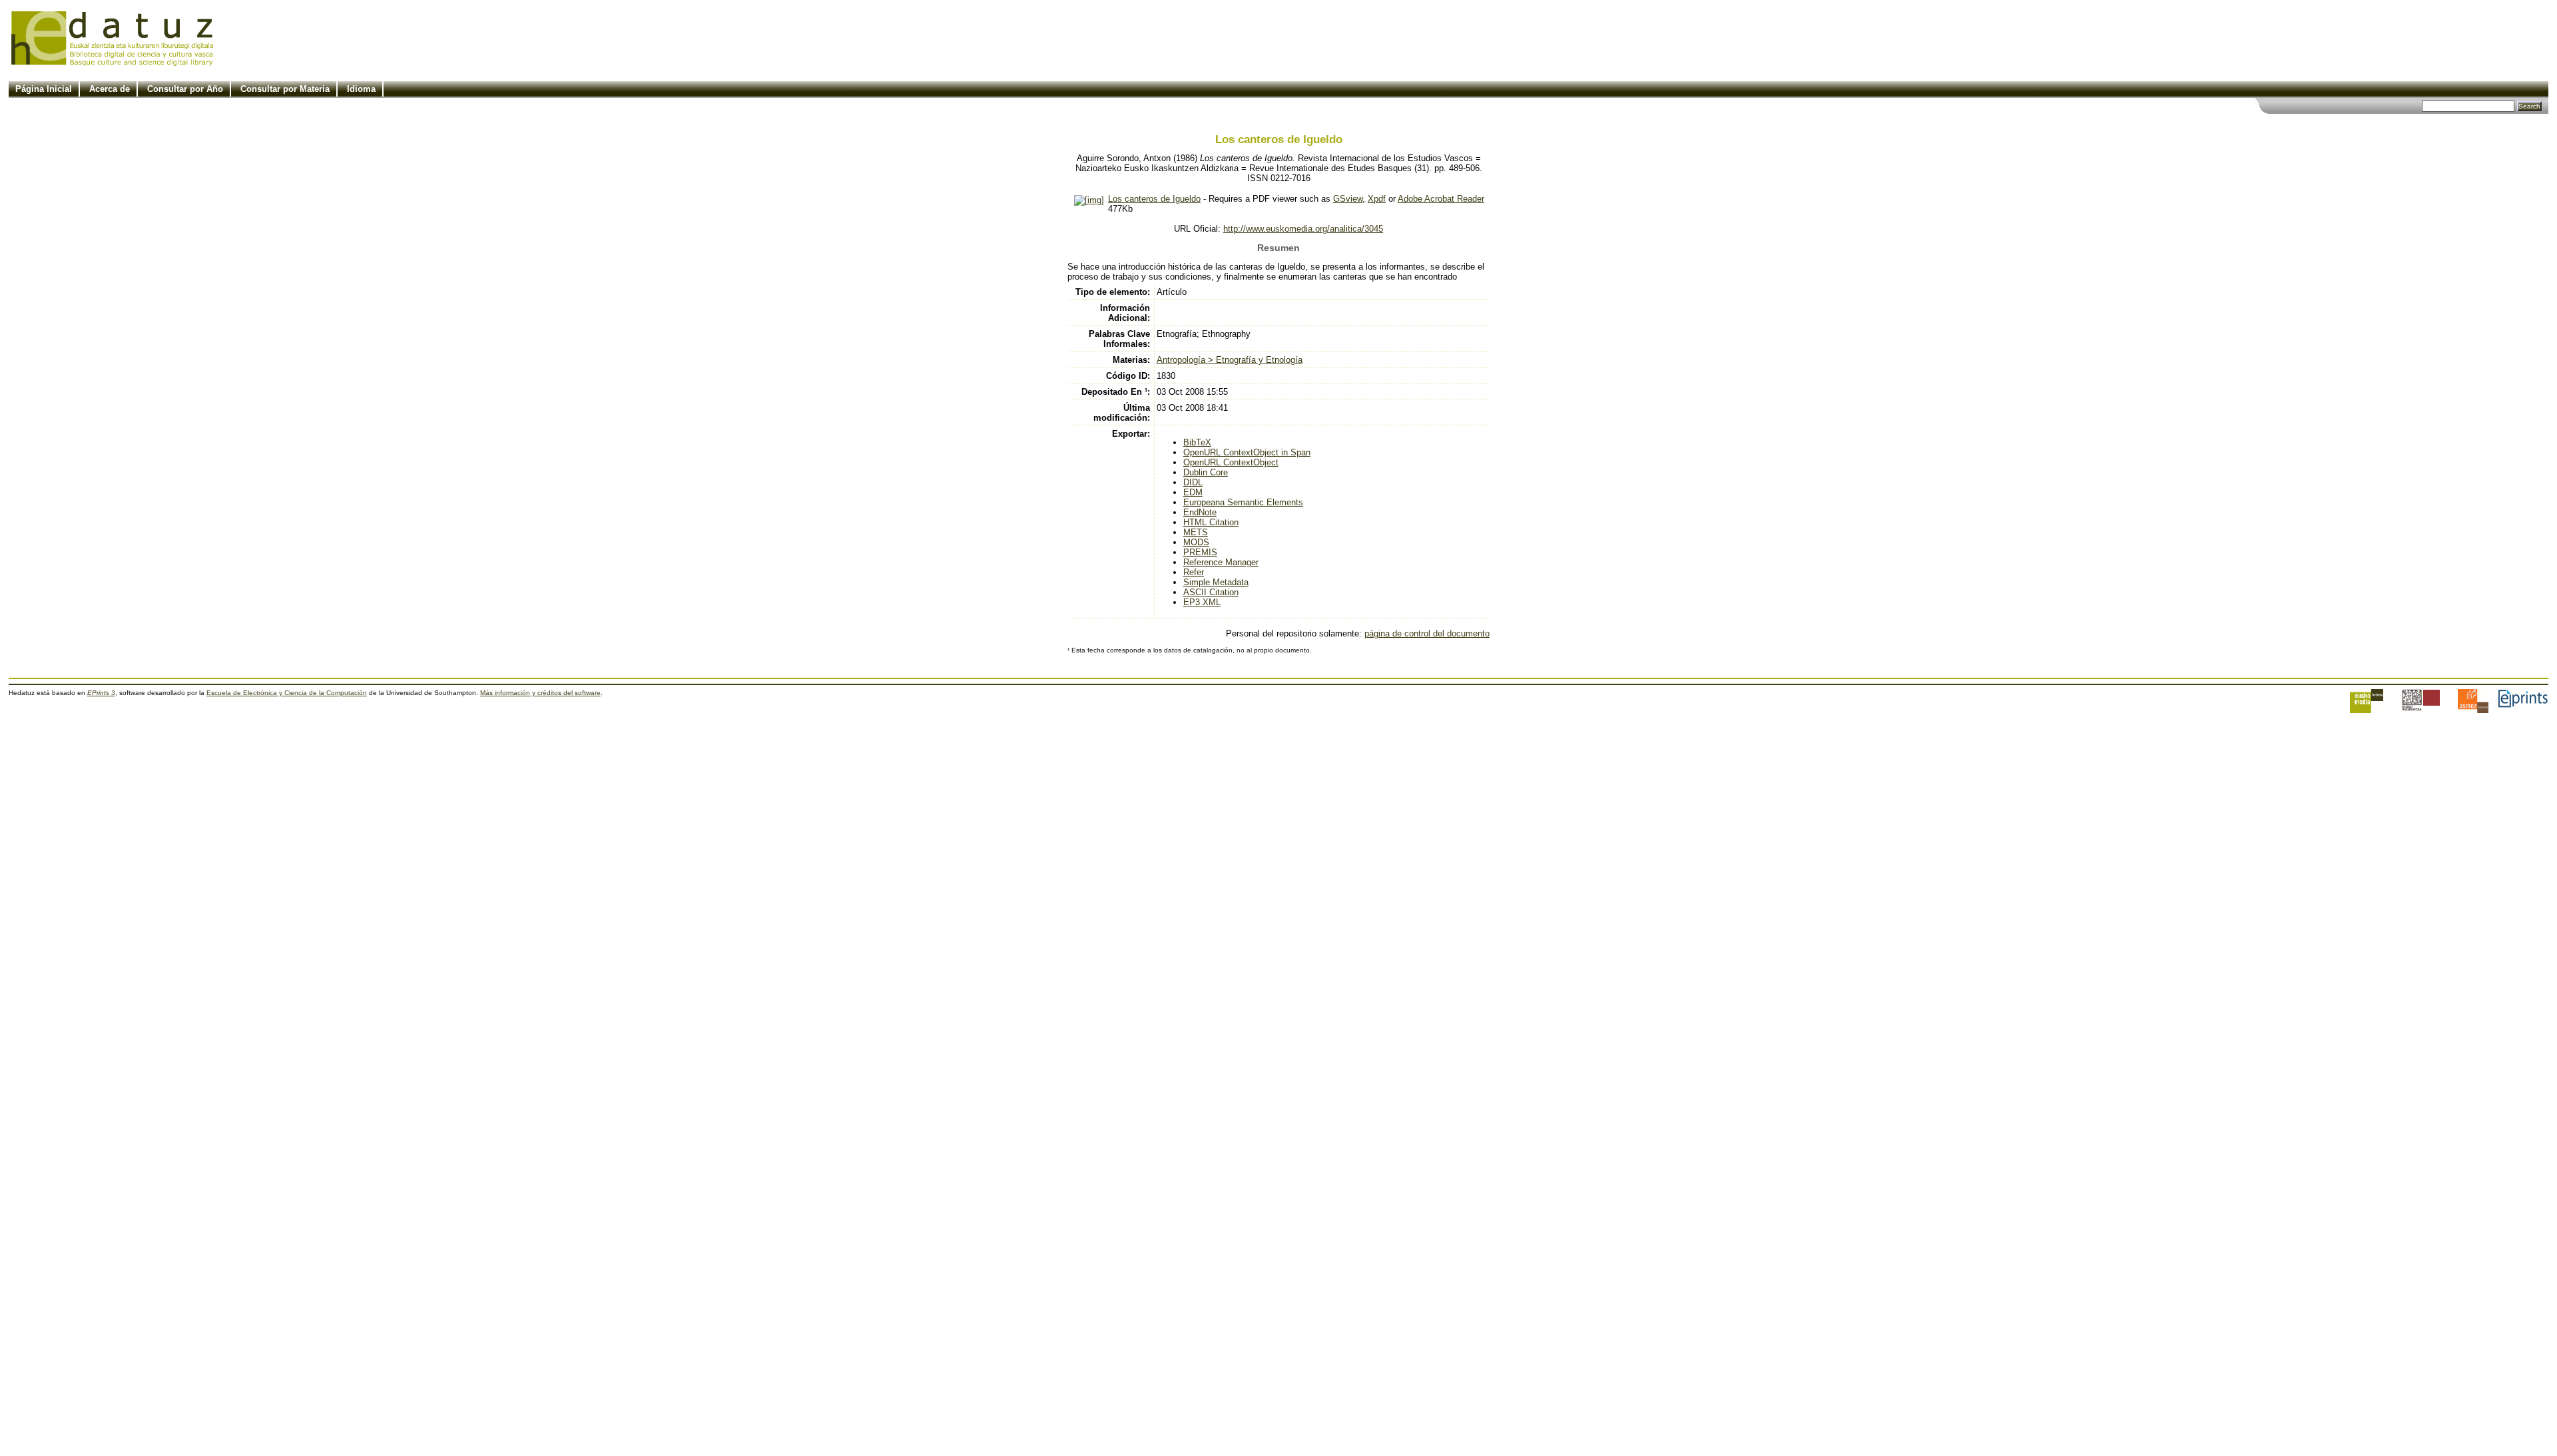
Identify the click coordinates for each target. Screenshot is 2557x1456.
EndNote (1200, 512)
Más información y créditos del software (540, 693)
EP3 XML (1202, 602)
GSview (1348, 199)
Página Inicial (44, 89)
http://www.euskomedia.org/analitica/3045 (1303, 229)
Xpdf (1377, 199)
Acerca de (110, 89)
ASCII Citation (1211, 592)
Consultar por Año (185, 89)
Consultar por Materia (285, 89)
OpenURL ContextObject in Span (1247, 452)
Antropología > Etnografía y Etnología (1230, 360)
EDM (1193, 492)
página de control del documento (1427, 633)
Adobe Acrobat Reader (1441, 199)
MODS (1196, 542)
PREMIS (1200, 552)
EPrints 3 (101, 693)
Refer (1194, 572)
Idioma (361, 89)
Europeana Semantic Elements (1243, 502)
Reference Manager (1221, 562)
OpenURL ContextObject (1231, 462)
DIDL (1193, 482)
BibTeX (1197, 442)
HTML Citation (1211, 522)
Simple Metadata (1216, 582)
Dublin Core (1206, 472)
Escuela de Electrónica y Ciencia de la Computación (287, 693)
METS (1196, 532)
